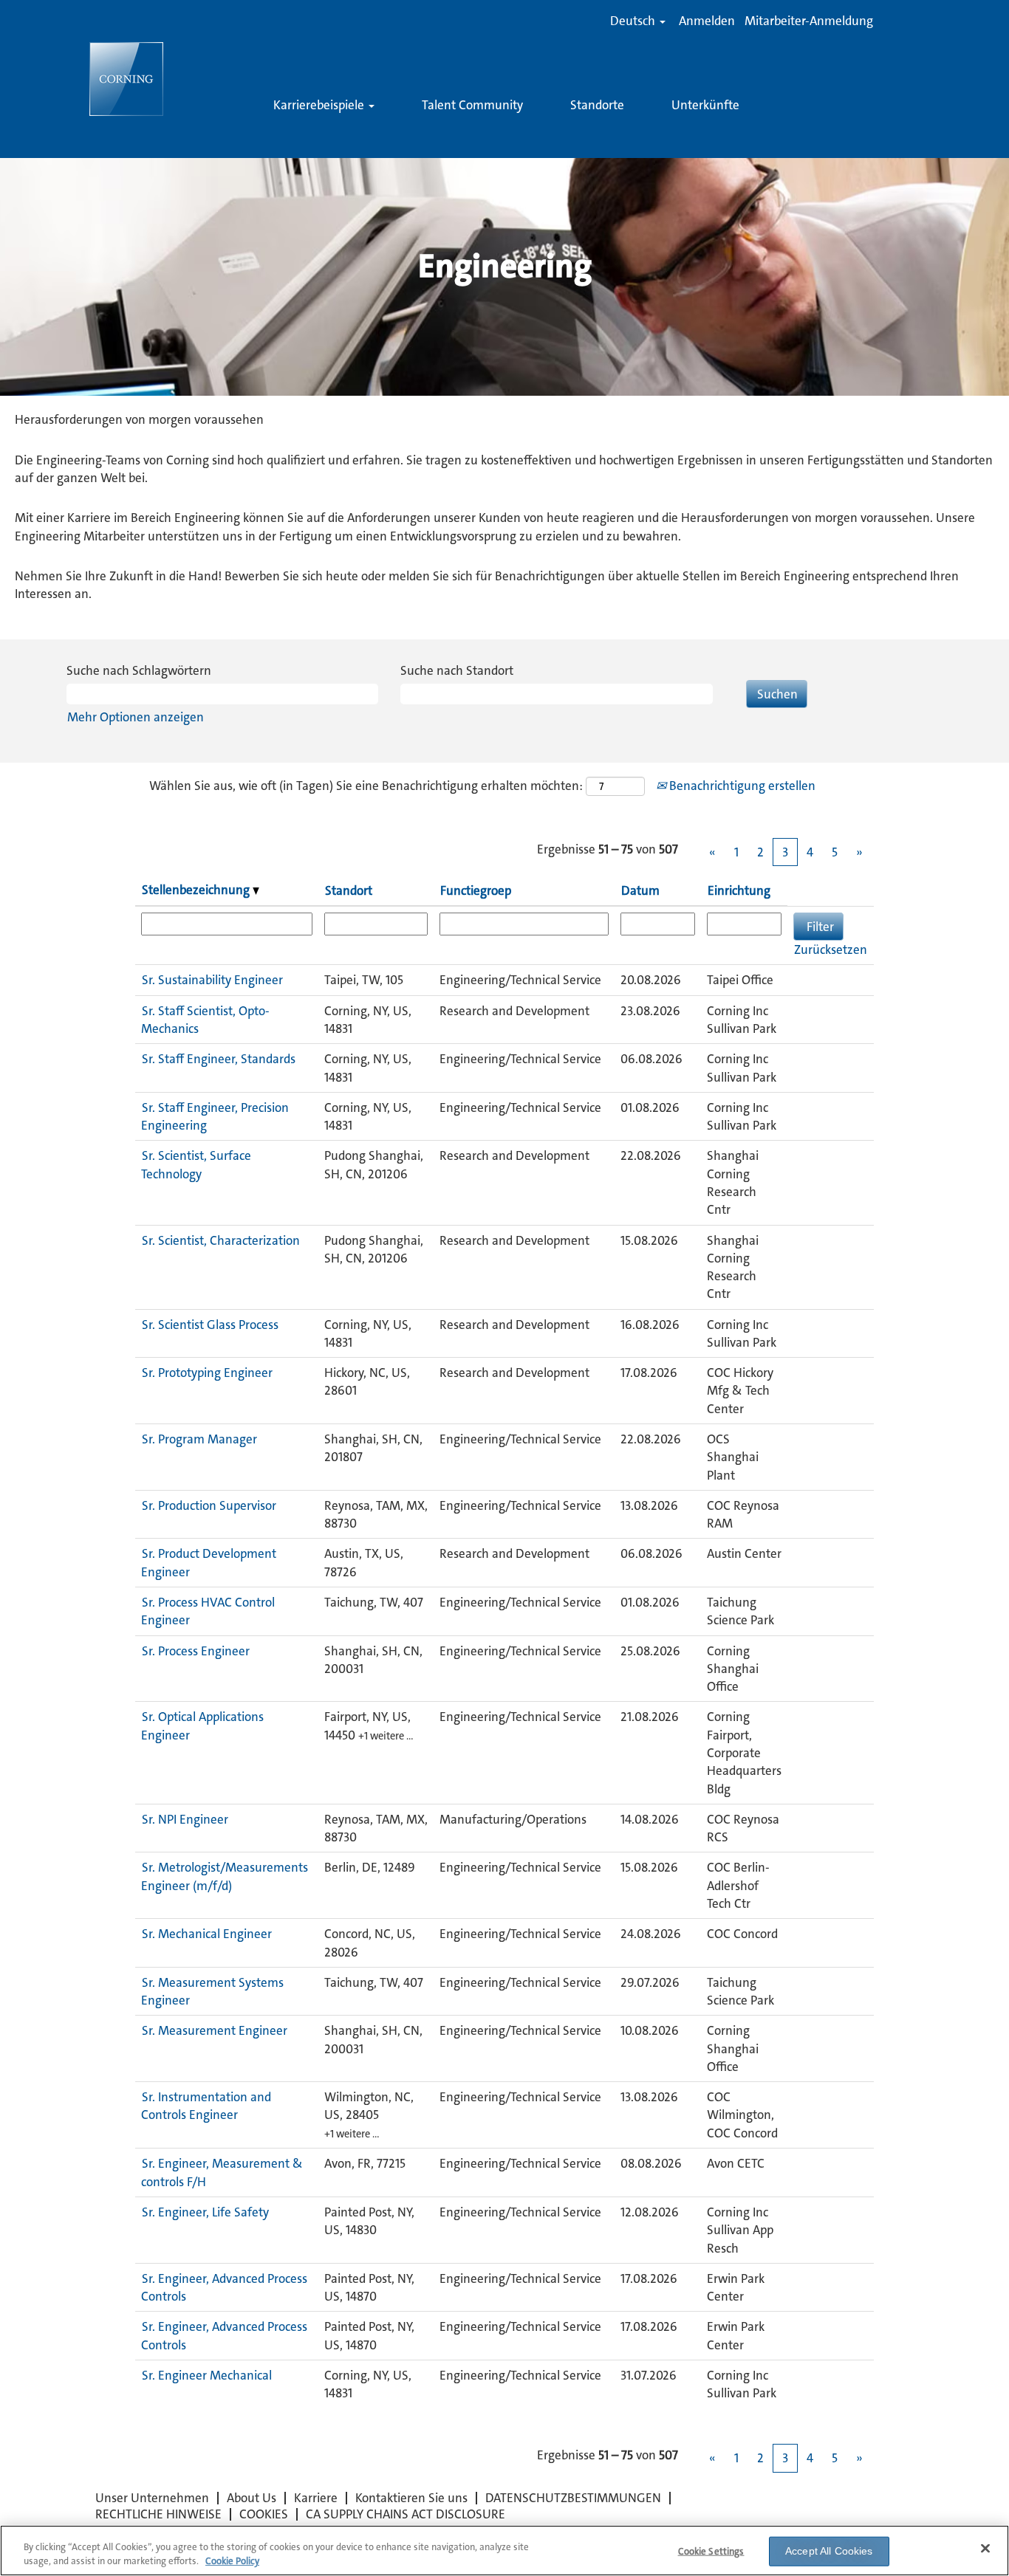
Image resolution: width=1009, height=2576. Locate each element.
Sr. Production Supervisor (209, 1505)
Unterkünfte (705, 105)
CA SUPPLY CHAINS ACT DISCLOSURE (406, 2514)
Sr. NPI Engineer (185, 1819)
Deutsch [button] (634, 21)
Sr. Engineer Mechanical (207, 2375)
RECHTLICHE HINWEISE (158, 2514)
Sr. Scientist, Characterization (221, 1240)
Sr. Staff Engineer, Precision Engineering (215, 1116)
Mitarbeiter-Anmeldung (809, 21)
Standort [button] (349, 890)
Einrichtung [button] (739, 890)
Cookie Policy (232, 2561)
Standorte (597, 105)
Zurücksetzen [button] (831, 949)
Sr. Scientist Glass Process (210, 1325)
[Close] (985, 2549)
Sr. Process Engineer (196, 1651)
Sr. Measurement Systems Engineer (212, 1991)
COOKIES (264, 2514)
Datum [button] (640, 890)
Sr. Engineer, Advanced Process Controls (224, 2287)
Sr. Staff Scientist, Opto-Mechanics (205, 1020)
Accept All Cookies (829, 2551)
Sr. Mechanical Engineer (207, 1934)
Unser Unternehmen (152, 2498)
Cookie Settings (711, 2551)
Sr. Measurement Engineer (215, 2030)
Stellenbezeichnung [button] (197, 890)
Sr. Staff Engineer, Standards (219, 1059)
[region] (504, 2551)
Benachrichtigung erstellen (741, 786)
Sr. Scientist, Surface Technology (196, 1164)
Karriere (316, 2498)
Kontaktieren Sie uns (411, 2498)
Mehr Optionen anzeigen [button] (136, 717)
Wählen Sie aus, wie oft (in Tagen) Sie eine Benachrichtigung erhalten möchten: (366, 786)
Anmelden (707, 21)
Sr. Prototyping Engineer (207, 1373)
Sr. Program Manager (199, 1439)
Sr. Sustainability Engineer (212, 980)
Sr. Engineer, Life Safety (205, 2212)
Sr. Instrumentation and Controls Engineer (206, 2106)
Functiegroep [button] (476, 890)
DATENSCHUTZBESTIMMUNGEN (573, 2498)
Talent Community (472, 105)
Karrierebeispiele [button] (320, 105)
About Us (252, 2498)
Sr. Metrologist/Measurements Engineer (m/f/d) (225, 1876)
